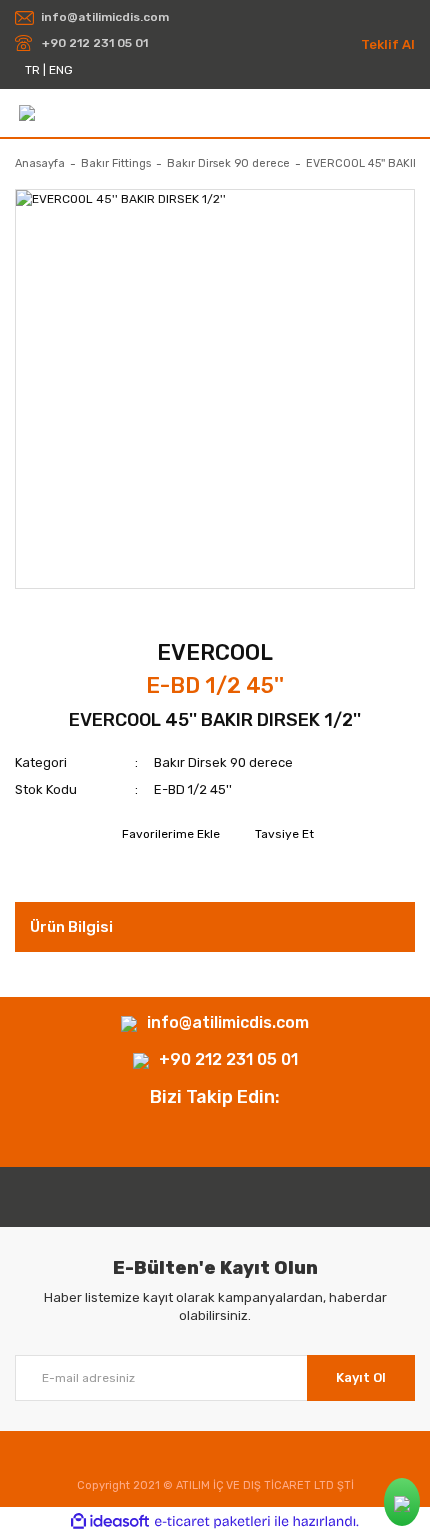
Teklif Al (388, 44)
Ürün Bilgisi (71, 927)
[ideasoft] (110, 1521)
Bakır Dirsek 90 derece (223, 762)
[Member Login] (406, 112)
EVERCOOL (215, 652)
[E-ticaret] (212, 1522)
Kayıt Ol (361, 1377)
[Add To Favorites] (168, 834)
